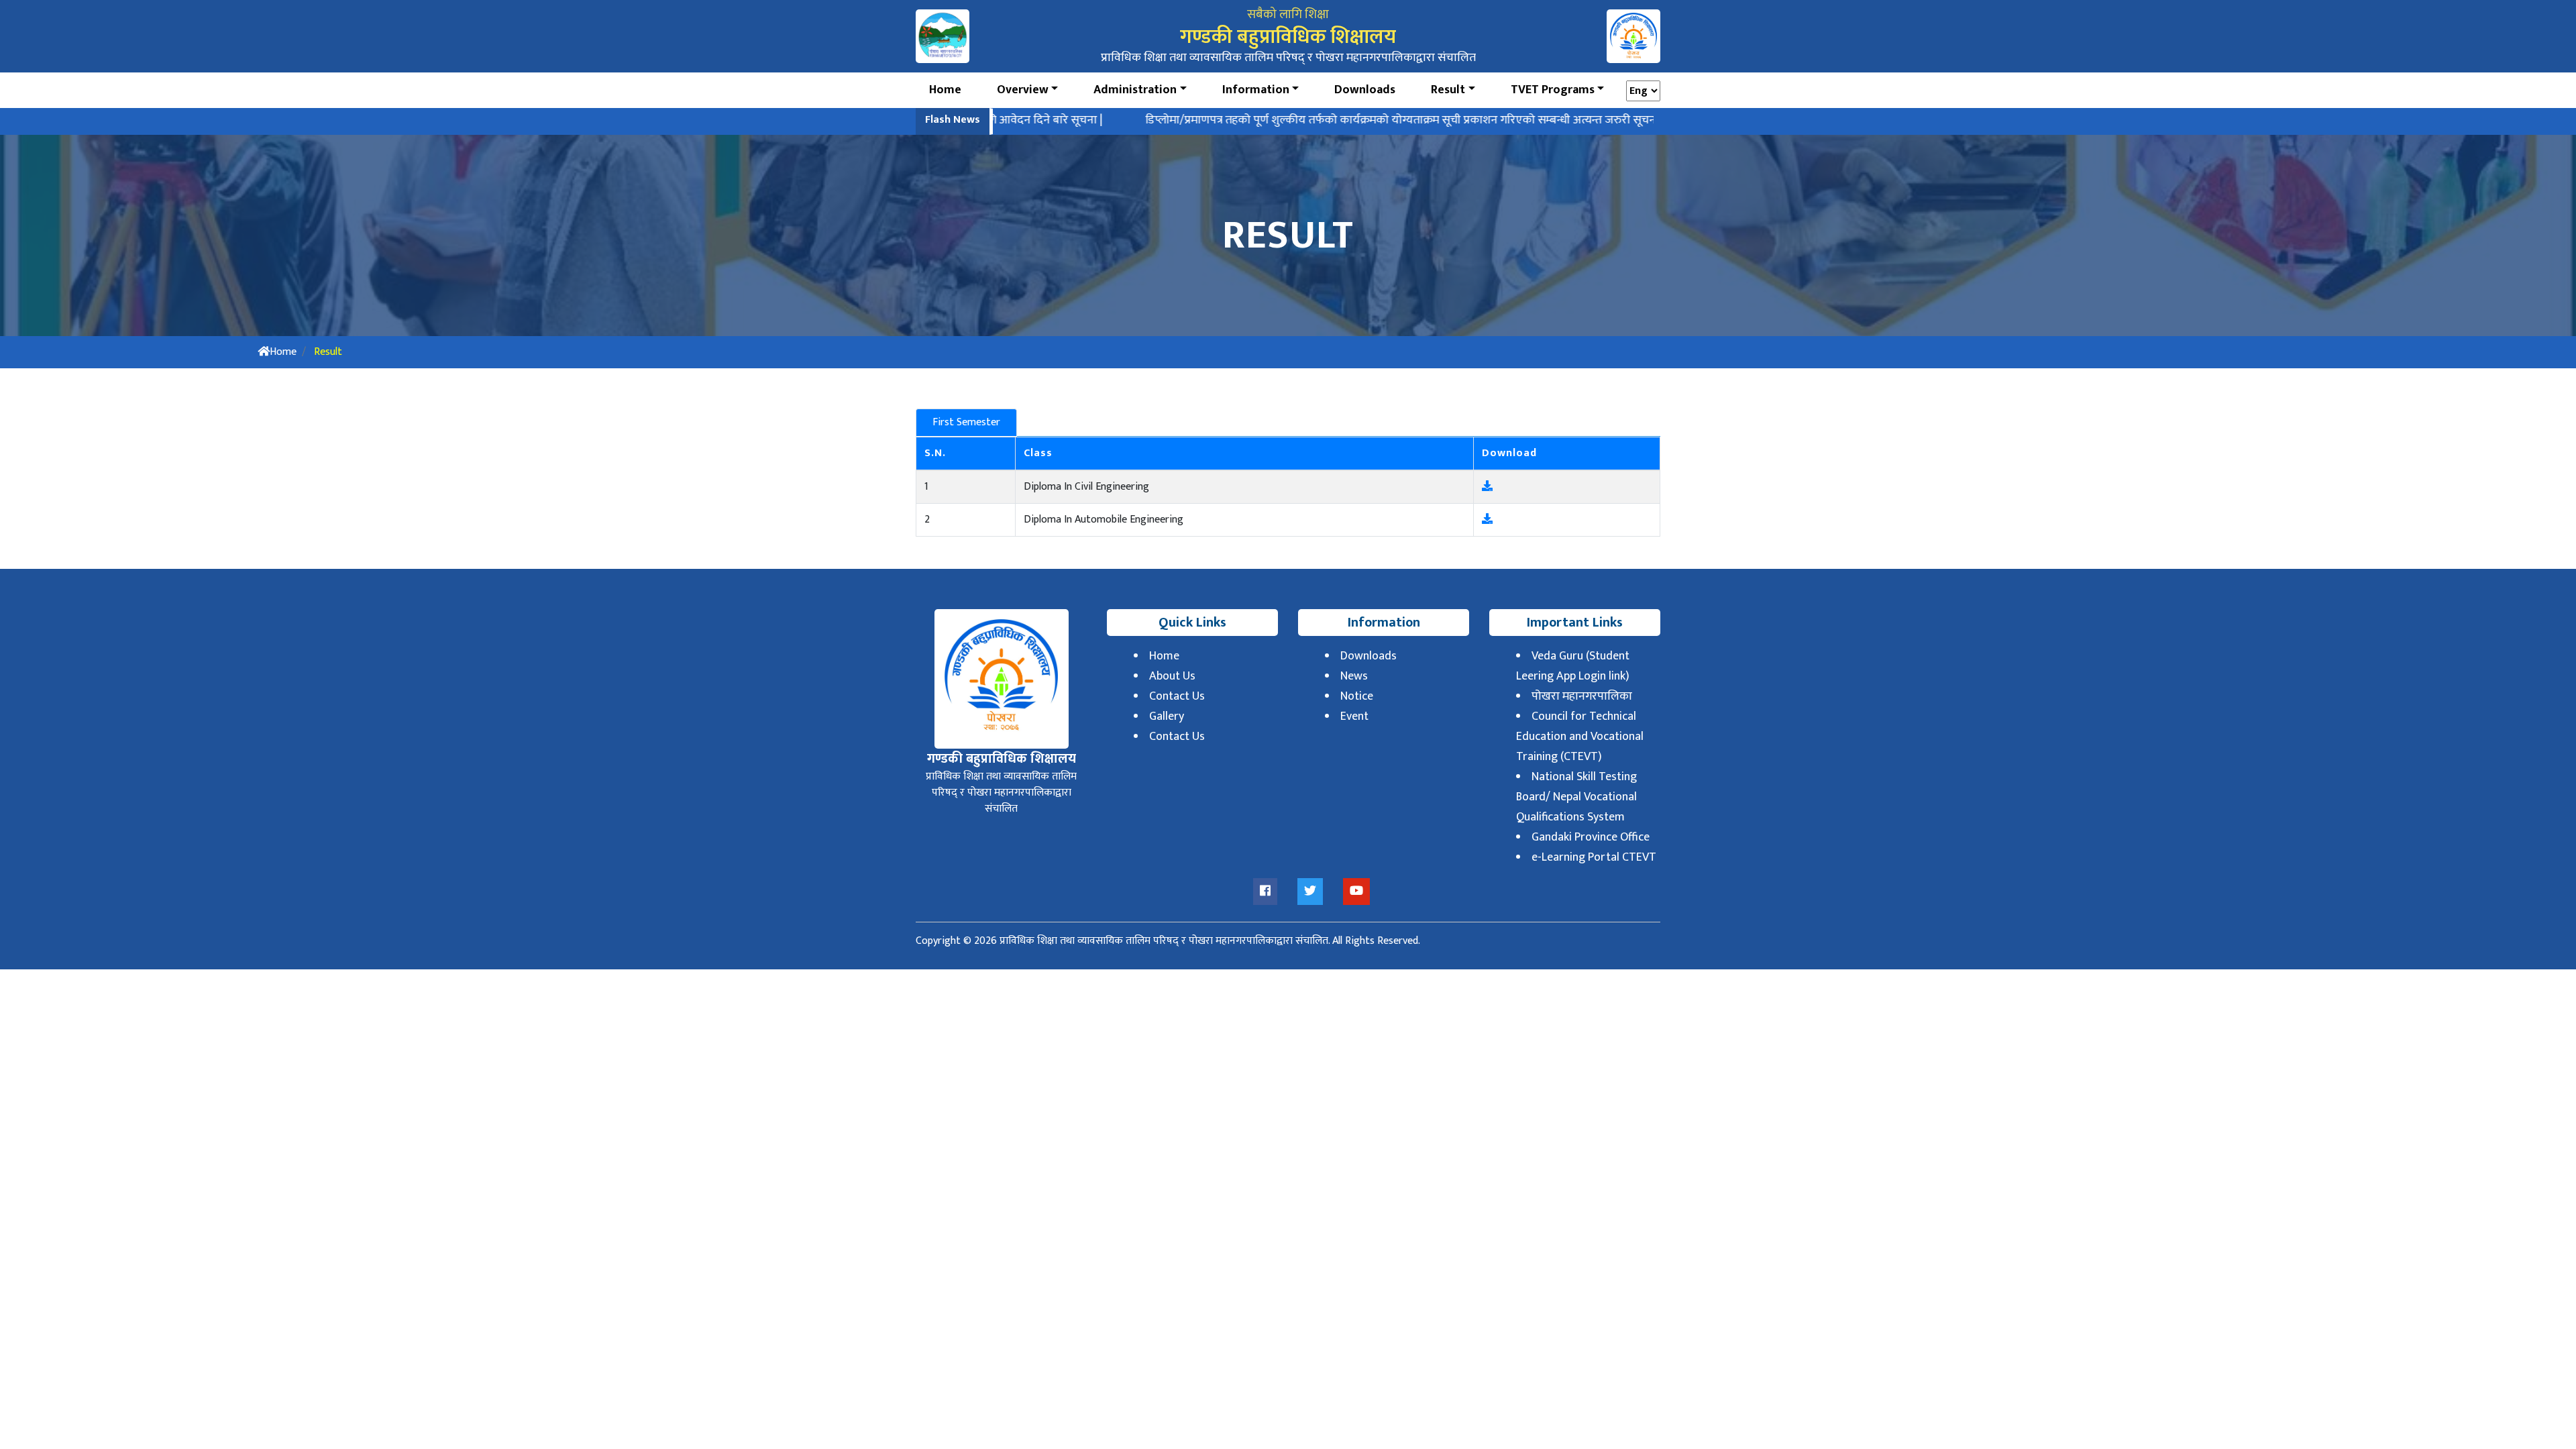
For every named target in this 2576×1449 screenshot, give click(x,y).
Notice (1357, 696)
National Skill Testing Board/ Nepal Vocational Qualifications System (1576, 797)
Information (1256, 90)
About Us (1172, 676)
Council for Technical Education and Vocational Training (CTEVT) (1580, 737)
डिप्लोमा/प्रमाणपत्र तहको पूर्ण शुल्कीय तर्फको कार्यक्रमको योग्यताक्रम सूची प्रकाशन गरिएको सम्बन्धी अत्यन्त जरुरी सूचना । (1335, 120)
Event (1354, 716)
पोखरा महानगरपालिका (1582, 696)
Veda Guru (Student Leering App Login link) (1573, 666)
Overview (1023, 90)
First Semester (966, 422)
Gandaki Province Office (1591, 837)
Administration (1135, 90)
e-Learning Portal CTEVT (1594, 857)
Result (1448, 90)
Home (945, 90)
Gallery (1167, 716)
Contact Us (1177, 696)
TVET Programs (1553, 90)
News (1354, 676)
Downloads (1365, 90)
